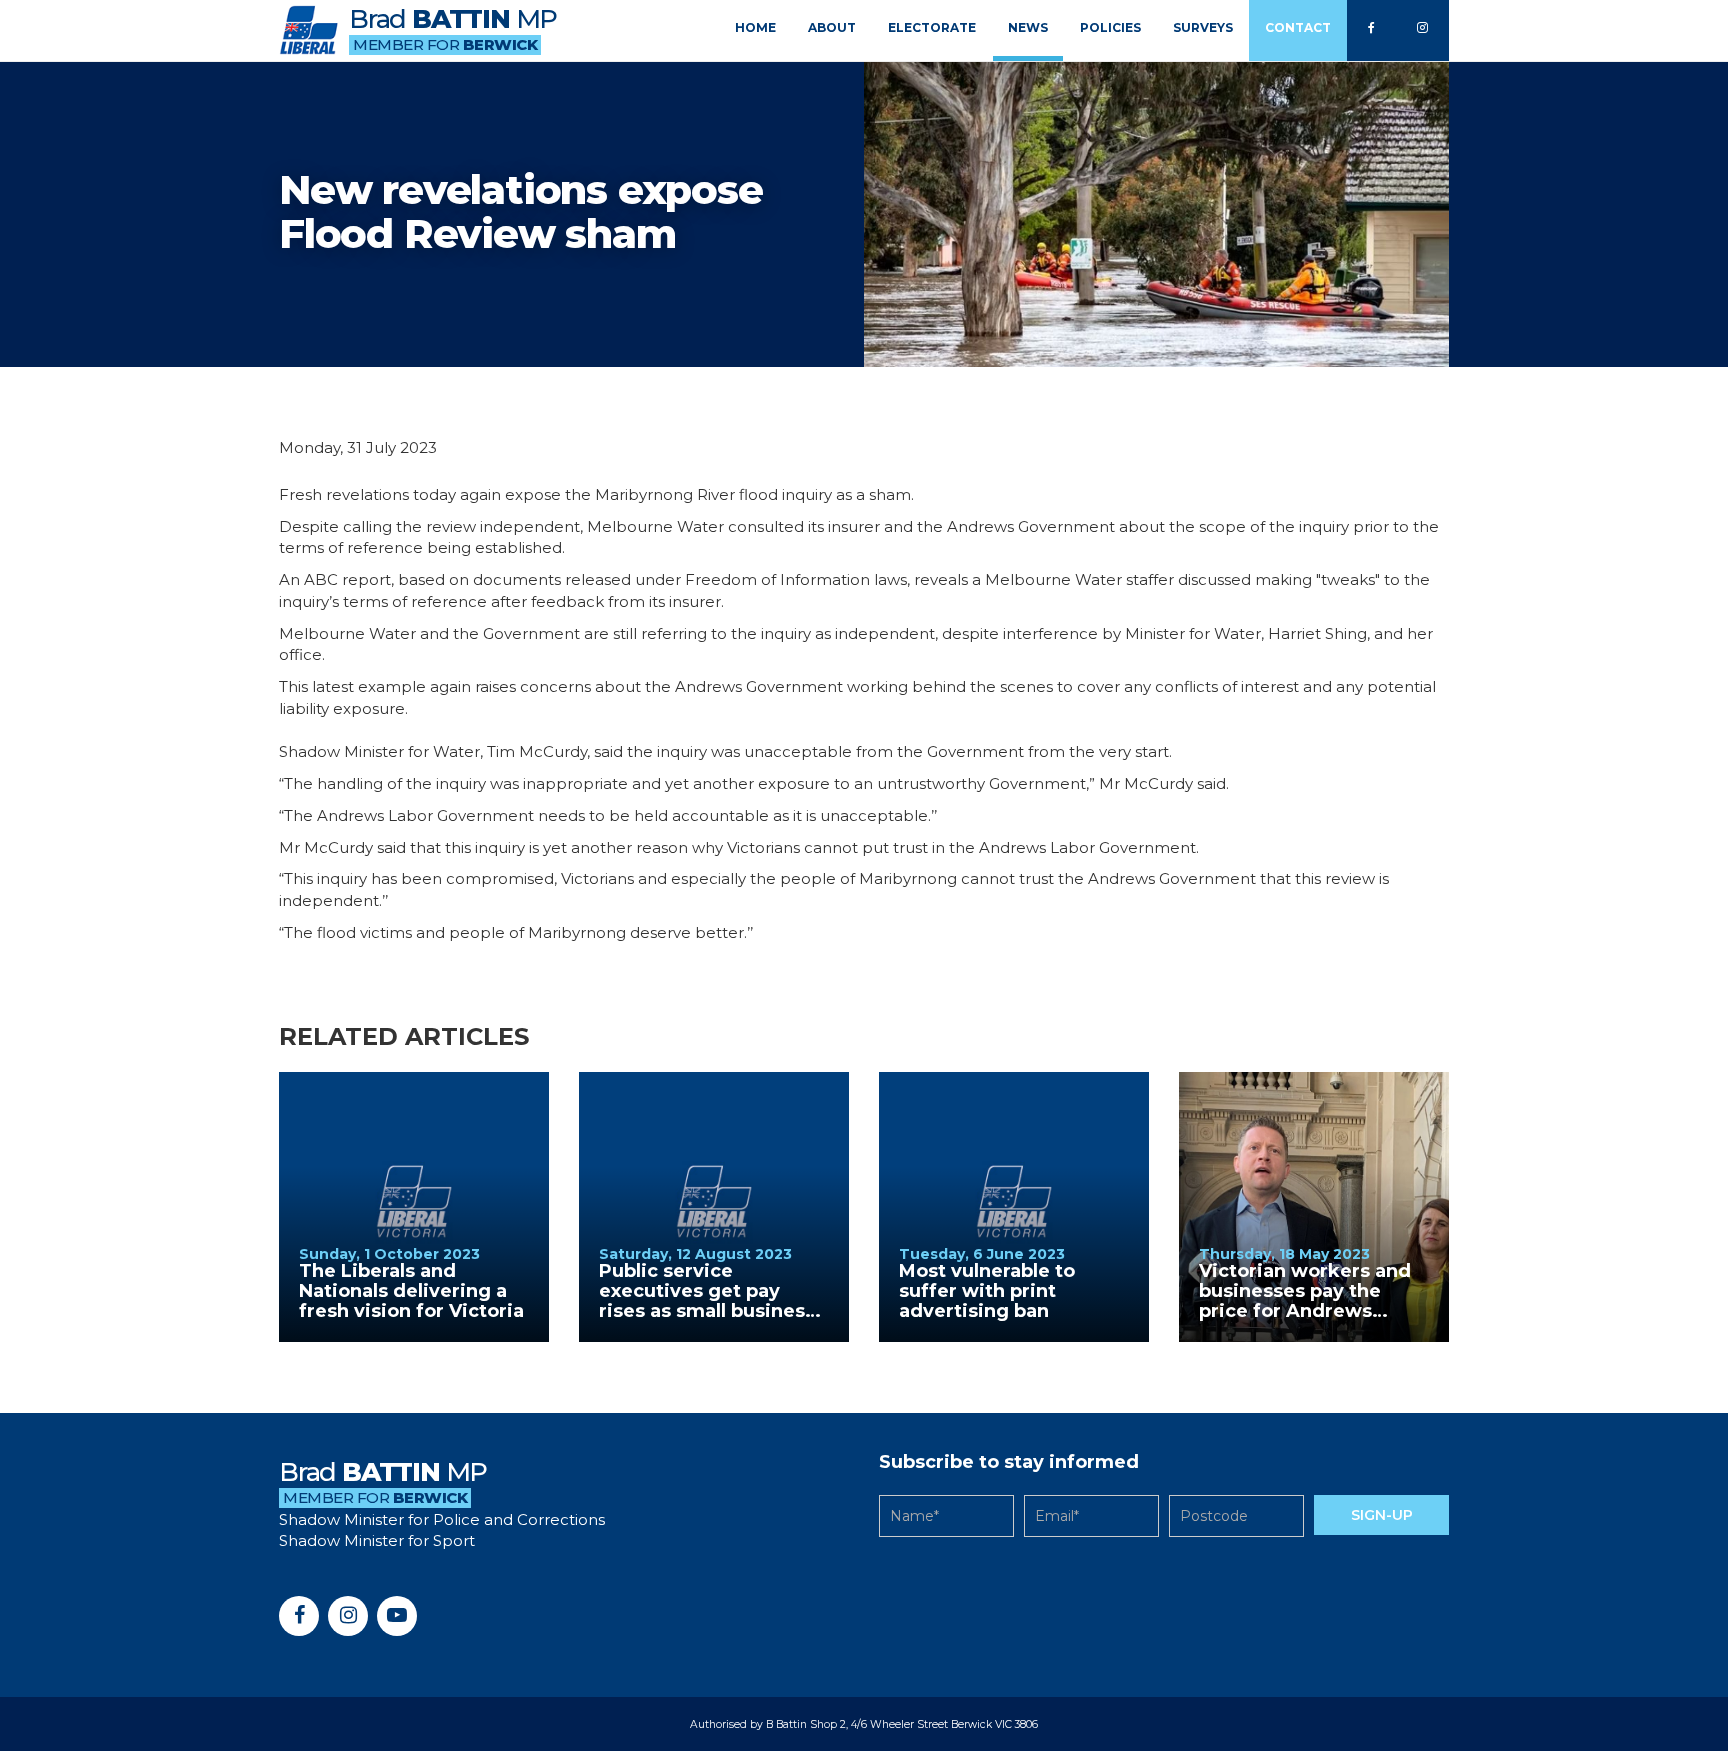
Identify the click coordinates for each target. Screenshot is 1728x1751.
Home (755, 27)
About (832, 27)
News (1028, 27)
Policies (1110, 27)
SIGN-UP (1382, 1515)
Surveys (1203, 27)
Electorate (932, 27)
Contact (1298, 27)
